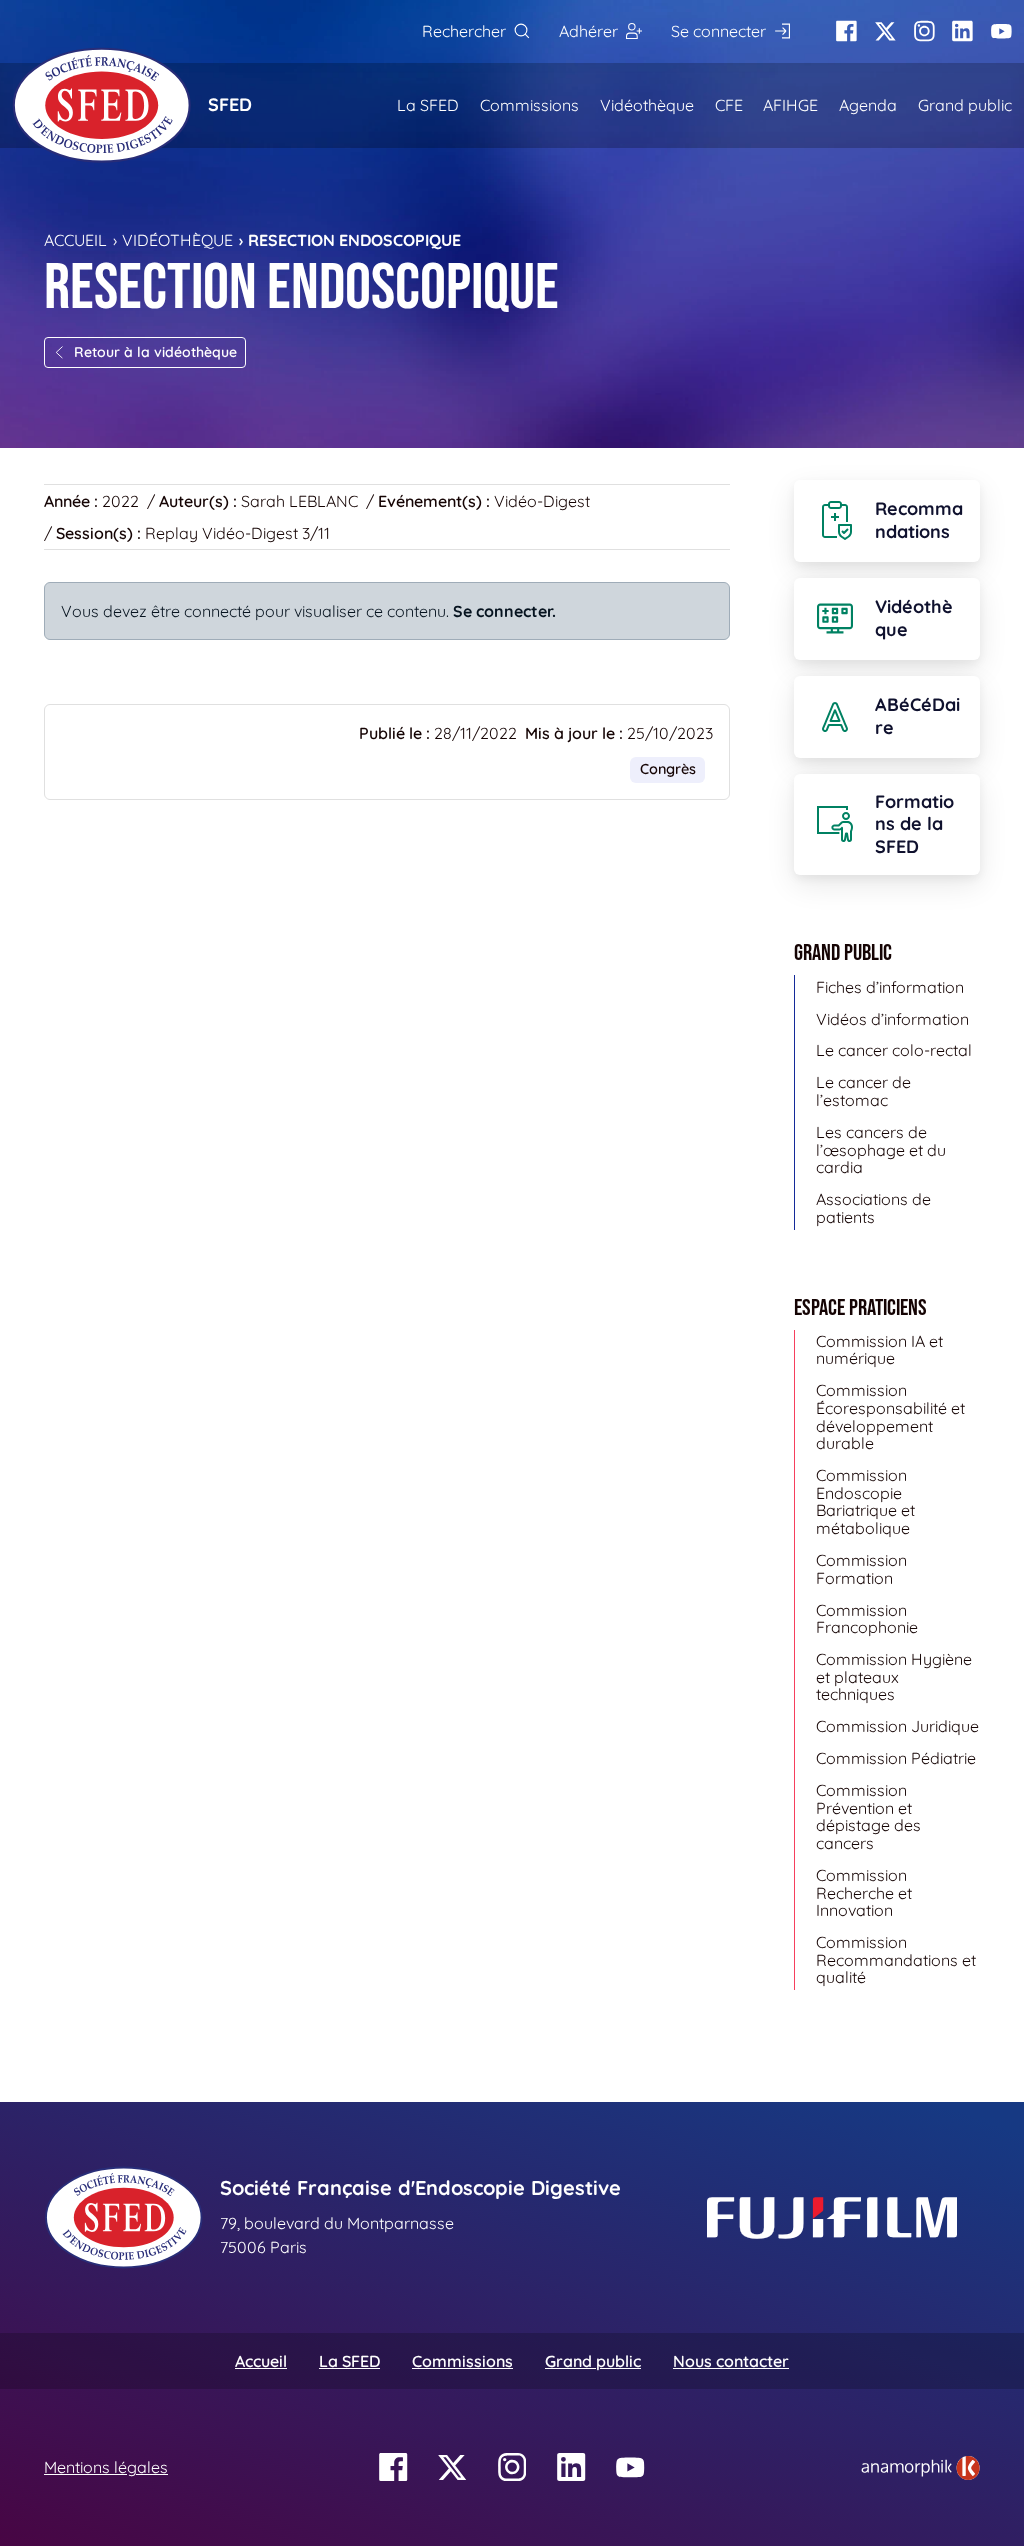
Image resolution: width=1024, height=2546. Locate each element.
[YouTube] (1001, 31)
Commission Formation (861, 1569)
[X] (885, 31)
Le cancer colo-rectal (894, 1050)
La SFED (428, 105)
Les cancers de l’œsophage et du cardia (881, 1149)
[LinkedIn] (962, 31)
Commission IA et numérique (879, 1350)
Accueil (75, 240)
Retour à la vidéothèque (155, 352)
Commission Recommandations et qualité (896, 1959)
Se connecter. (504, 611)
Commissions (529, 105)
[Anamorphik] (920, 2466)
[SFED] (102, 105)
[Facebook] (846, 31)
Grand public (965, 105)
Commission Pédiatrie (896, 1758)
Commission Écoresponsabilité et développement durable (890, 1416)
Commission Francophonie (867, 1619)
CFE (729, 105)
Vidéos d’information (892, 1019)
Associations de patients (873, 1208)
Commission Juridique (897, 1726)
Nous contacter (731, 2361)
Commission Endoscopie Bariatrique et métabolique (865, 1501)
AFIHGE (790, 105)
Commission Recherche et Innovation (864, 1892)
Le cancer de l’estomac (863, 1091)
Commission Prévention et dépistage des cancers (868, 1816)
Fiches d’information (890, 987)
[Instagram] (924, 31)
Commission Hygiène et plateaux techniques (894, 1676)
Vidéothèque (647, 105)
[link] (920, 2468)
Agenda (868, 105)
